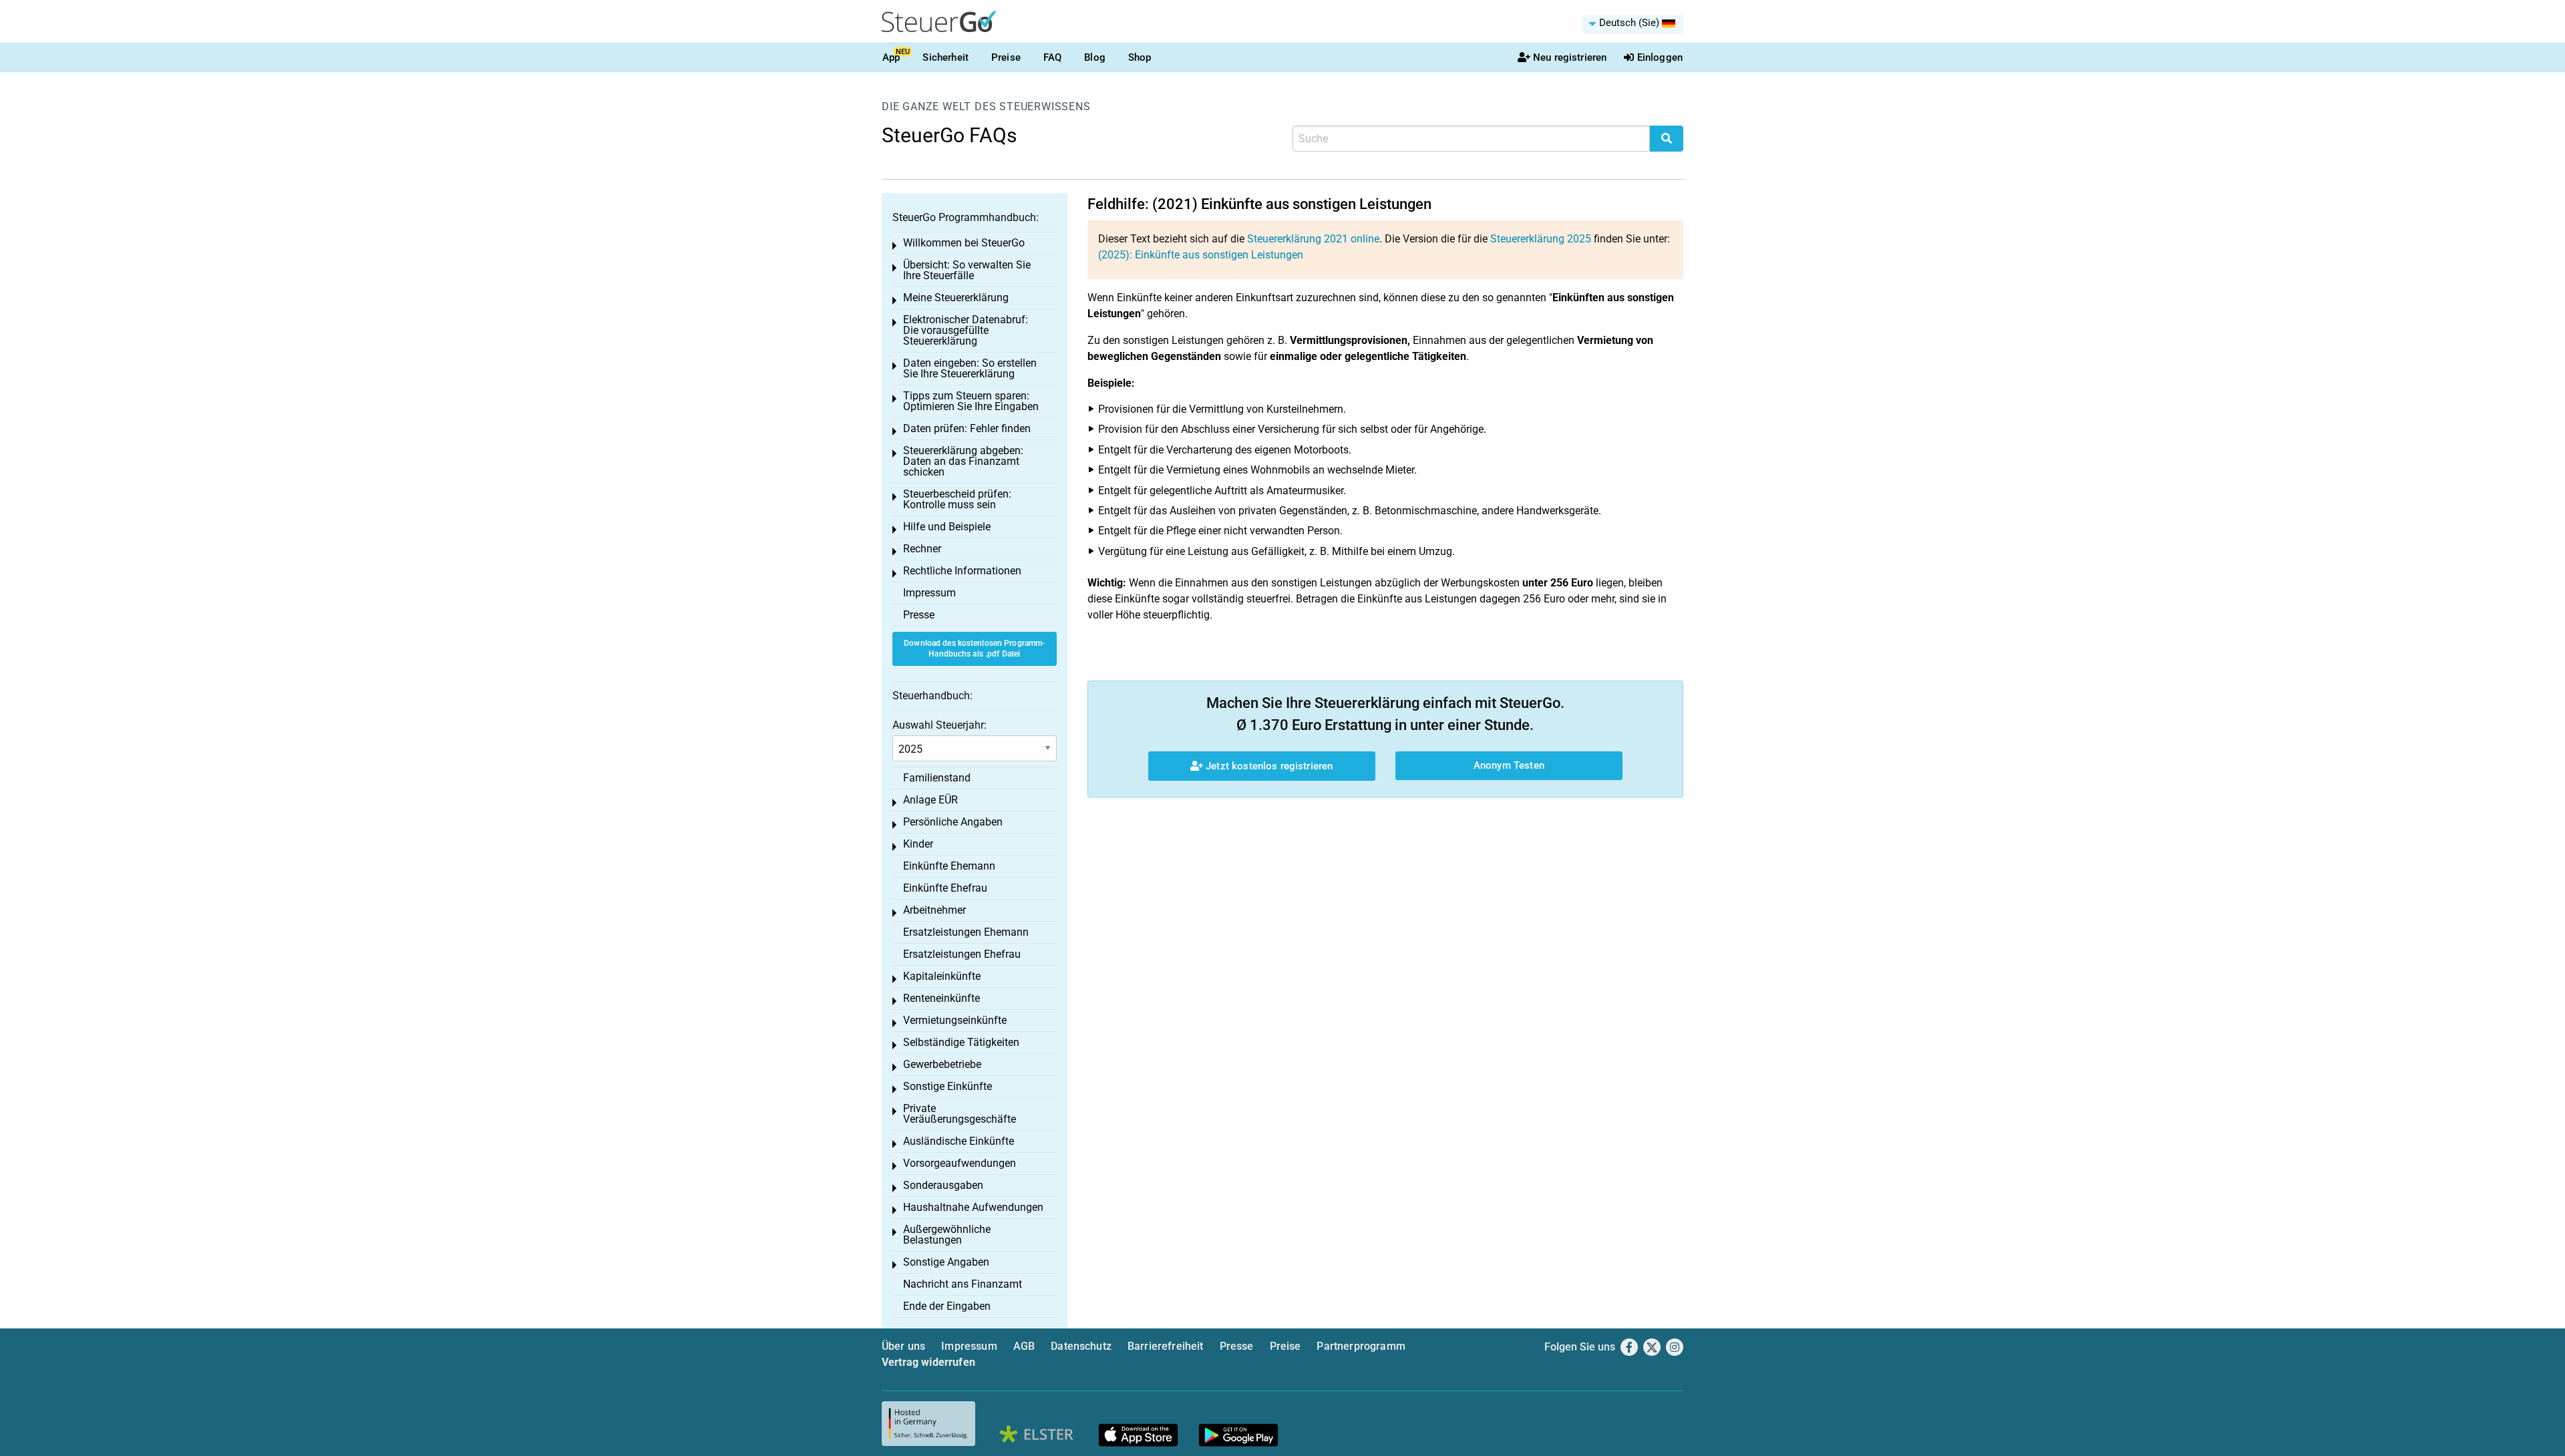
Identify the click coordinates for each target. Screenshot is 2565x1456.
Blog (1095, 57)
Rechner (922, 549)
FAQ (1052, 57)
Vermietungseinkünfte (955, 1020)
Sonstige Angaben (946, 1262)
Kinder (918, 844)
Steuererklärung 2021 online (1313, 239)
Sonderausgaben (943, 1185)
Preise (1006, 57)
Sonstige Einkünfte (948, 1086)
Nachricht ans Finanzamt (963, 1284)
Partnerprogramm (1361, 1346)
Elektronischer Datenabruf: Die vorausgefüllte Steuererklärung (966, 330)
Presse (919, 615)
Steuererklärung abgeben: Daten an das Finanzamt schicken (963, 461)
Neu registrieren (1570, 57)
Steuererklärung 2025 (1541, 239)
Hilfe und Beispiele (947, 527)
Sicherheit (946, 57)
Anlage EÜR (930, 800)
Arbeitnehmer (934, 910)
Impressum (929, 593)
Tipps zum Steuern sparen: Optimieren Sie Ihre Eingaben (971, 401)
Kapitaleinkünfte (942, 976)
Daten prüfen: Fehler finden (967, 428)
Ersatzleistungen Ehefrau (962, 954)
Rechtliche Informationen (962, 571)
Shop (1140, 57)
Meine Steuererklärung (956, 298)
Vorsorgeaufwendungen (960, 1163)
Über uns (903, 1346)
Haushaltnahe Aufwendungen (973, 1207)
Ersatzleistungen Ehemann (966, 932)
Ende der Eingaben (947, 1306)
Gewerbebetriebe (942, 1064)
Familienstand (937, 778)
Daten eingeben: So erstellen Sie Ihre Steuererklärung (970, 368)
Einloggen (1660, 57)
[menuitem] (1633, 24)
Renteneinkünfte (942, 998)
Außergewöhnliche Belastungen (947, 1235)
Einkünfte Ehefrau (945, 888)
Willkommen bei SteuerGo (964, 243)
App (891, 57)
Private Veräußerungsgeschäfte (960, 1114)
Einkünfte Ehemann (949, 866)
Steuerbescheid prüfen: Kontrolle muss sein (957, 499)
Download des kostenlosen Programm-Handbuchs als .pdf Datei (974, 649)
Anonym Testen (1509, 765)
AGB (1024, 1346)
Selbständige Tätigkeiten (961, 1042)
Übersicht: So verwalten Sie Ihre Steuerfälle (967, 270)
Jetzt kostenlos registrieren (1268, 766)
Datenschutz (1081, 1346)
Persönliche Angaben (953, 822)
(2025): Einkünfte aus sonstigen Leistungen (1201, 255)
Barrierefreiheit (1166, 1346)
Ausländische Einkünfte (959, 1141)
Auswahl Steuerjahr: (939, 725)
